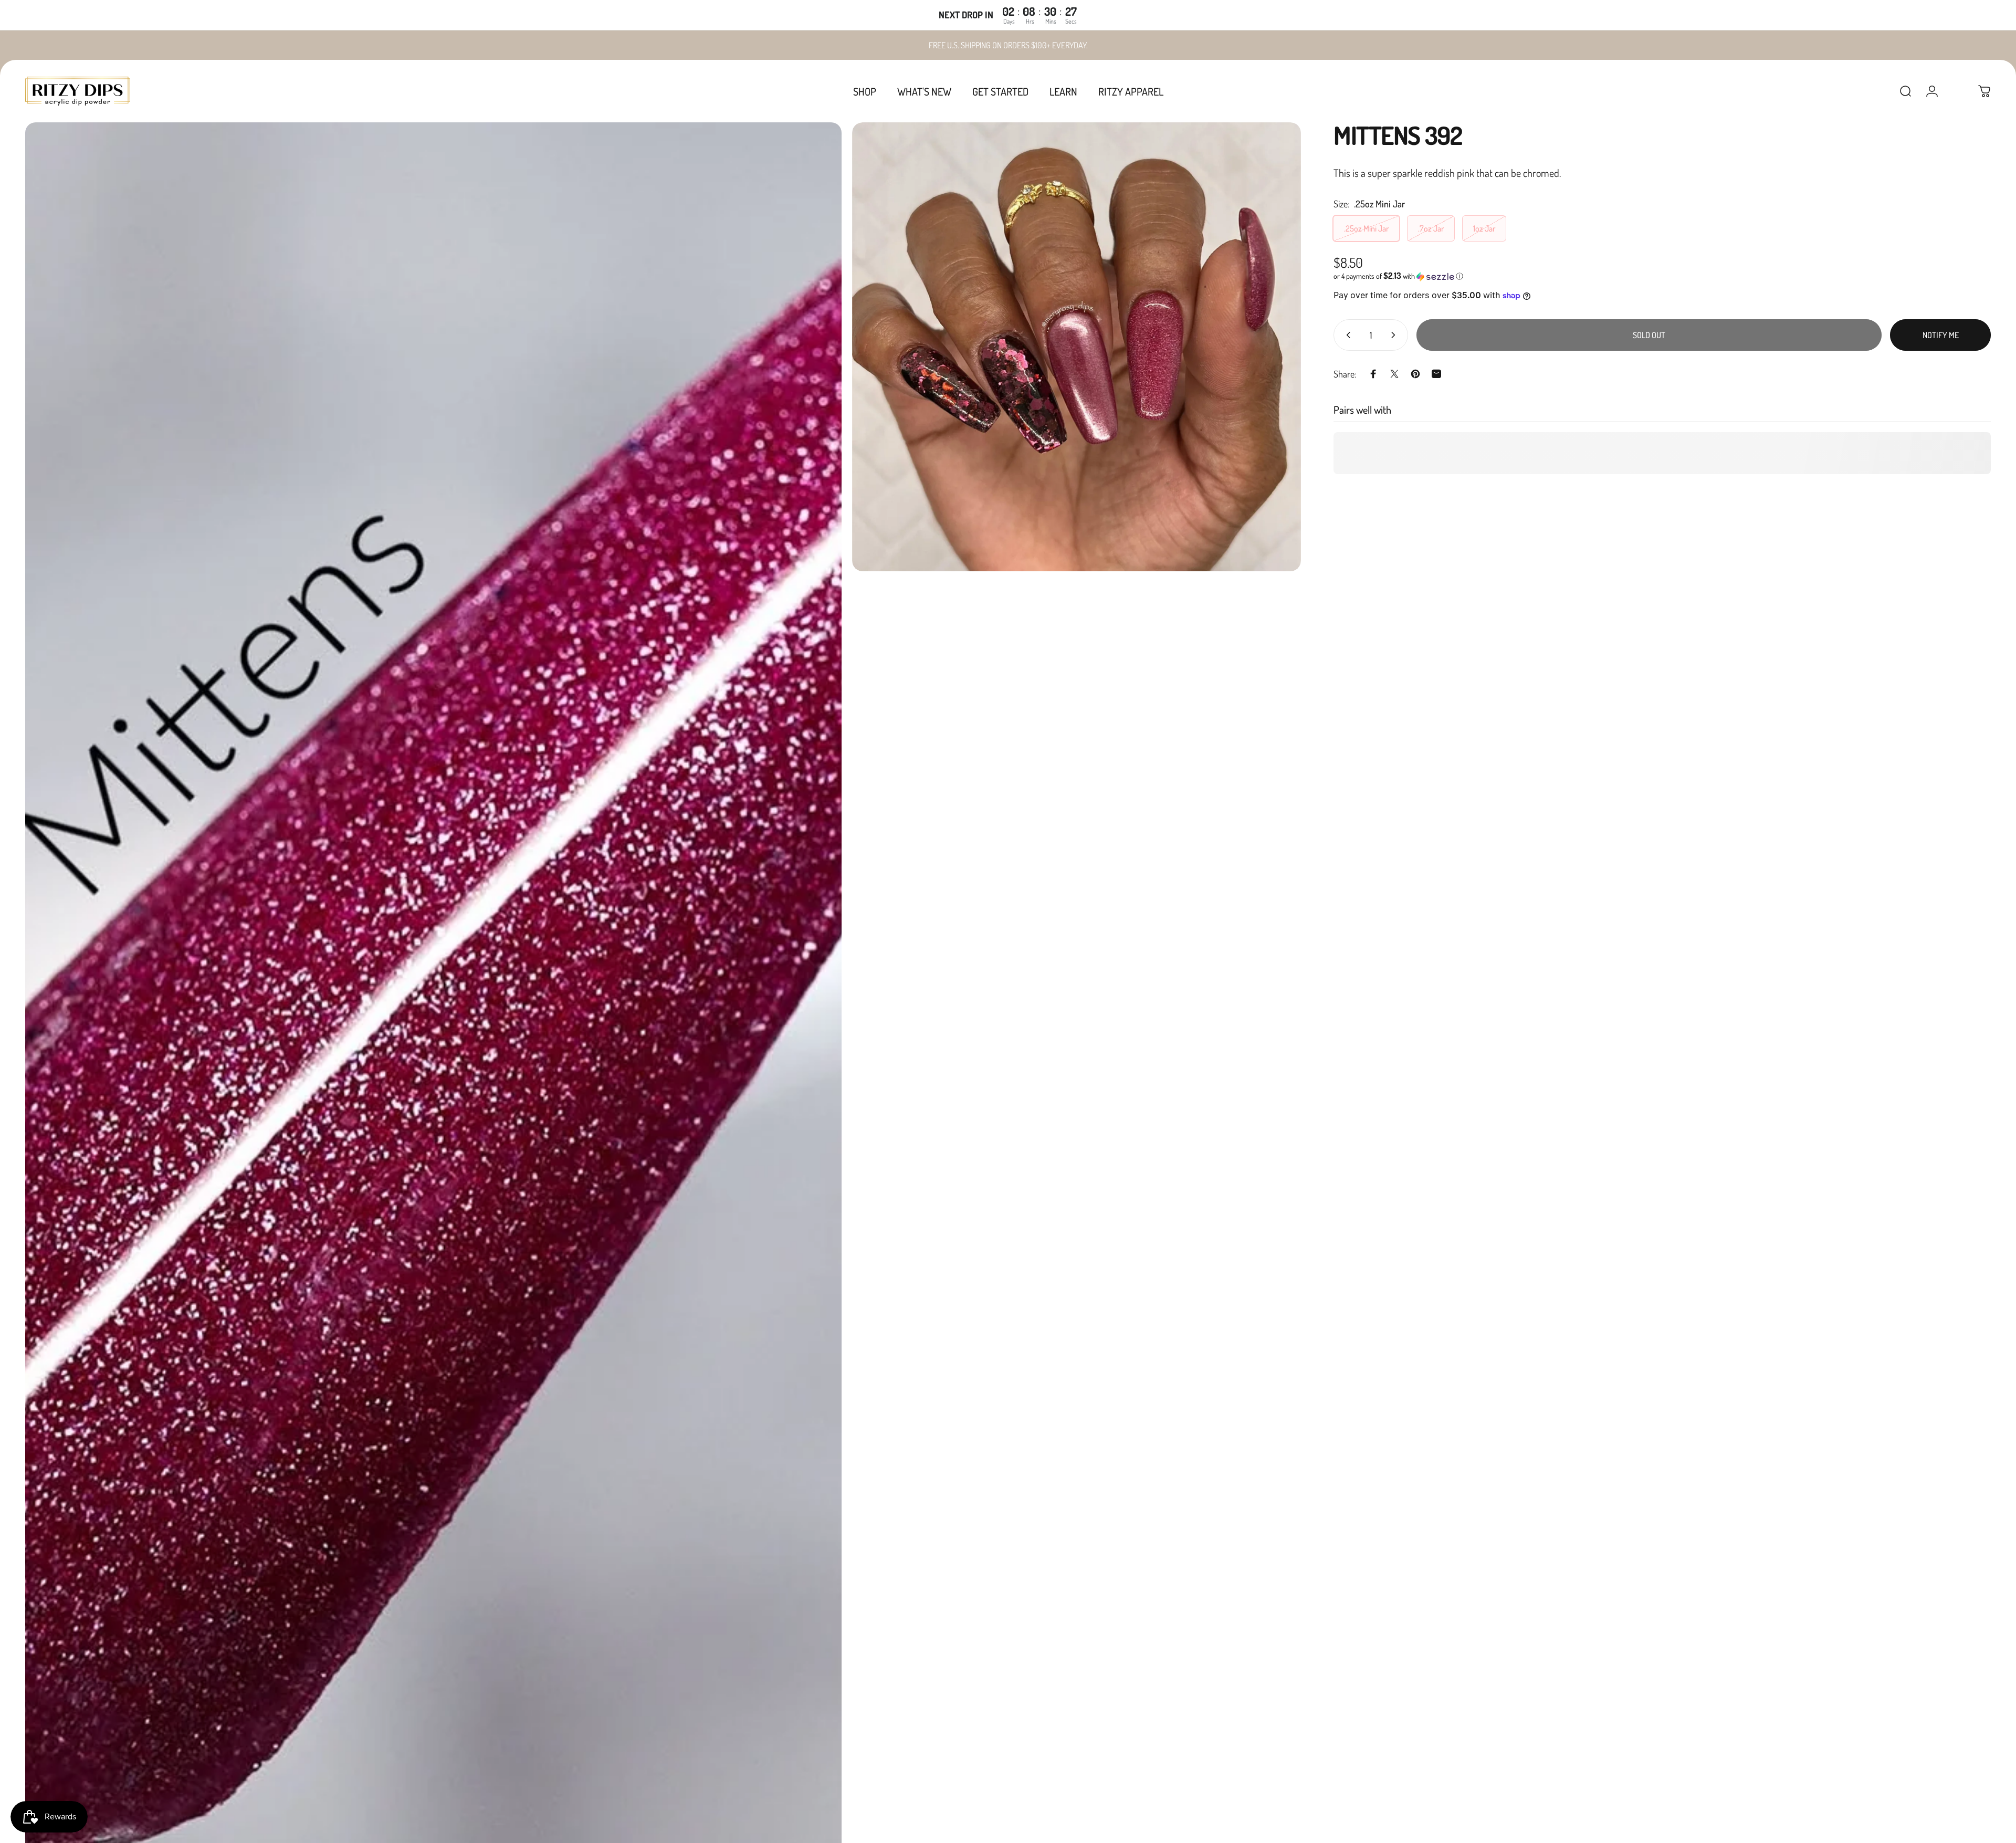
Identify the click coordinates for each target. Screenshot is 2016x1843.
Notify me (1941, 335)
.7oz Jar (1431, 228)
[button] (1662, 276)
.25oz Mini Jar (1366, 228)
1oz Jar (1484, 228)
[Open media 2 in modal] (1077, 347)
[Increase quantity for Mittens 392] (1395, 335)
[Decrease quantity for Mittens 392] (1346, 335)
